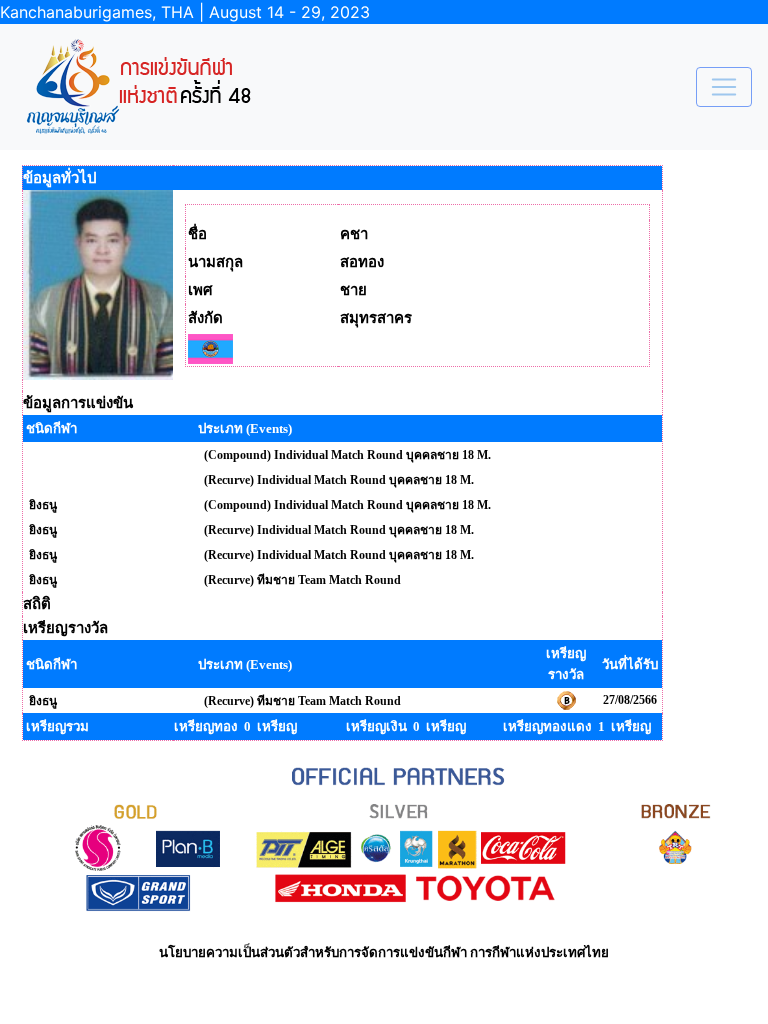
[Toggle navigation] (724, 87)
